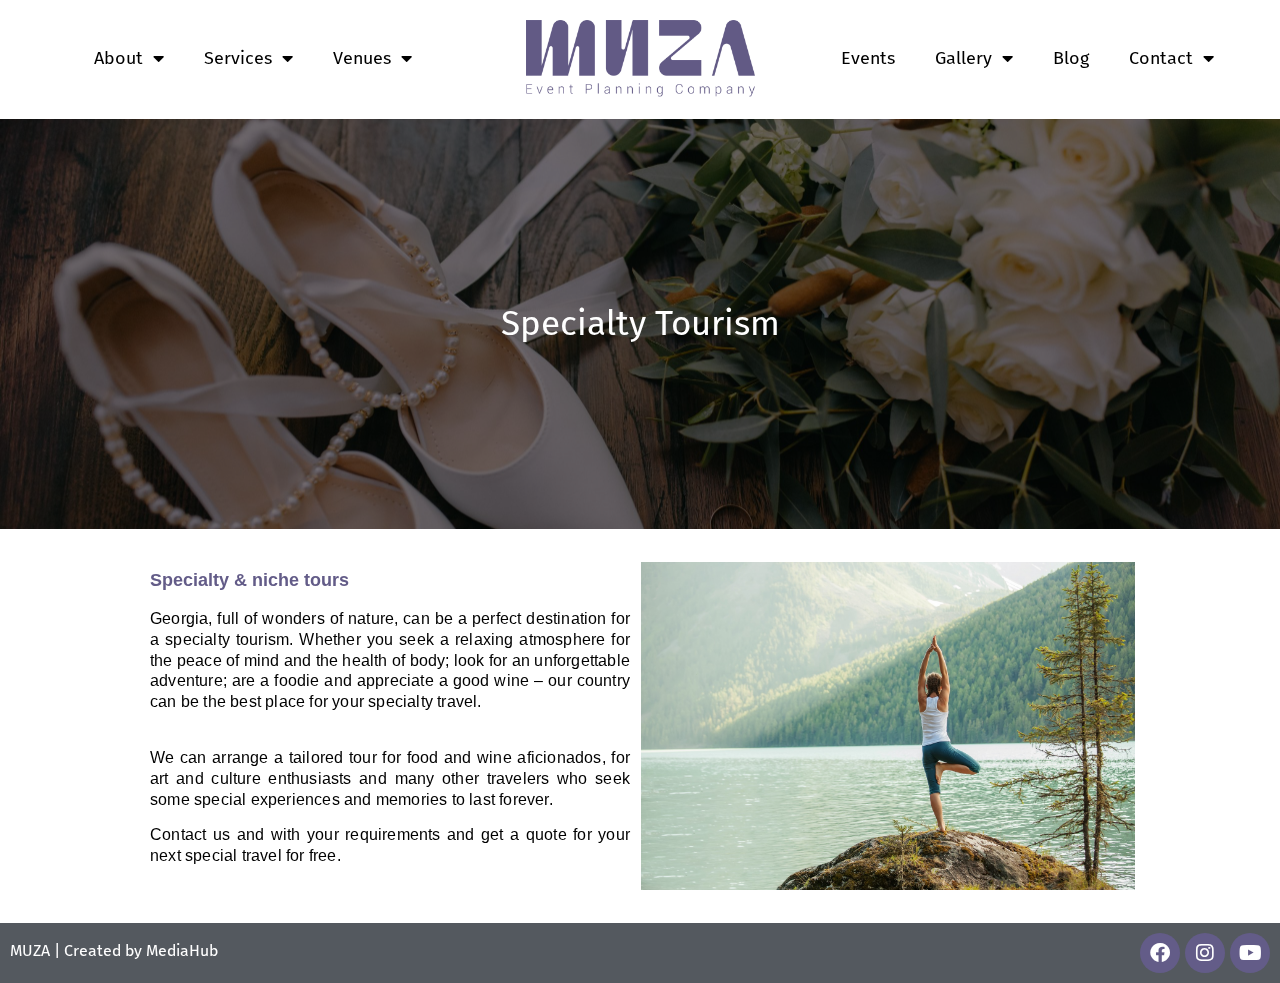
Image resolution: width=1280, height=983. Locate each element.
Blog (1071, 58)
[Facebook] (1160, 953)
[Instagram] (1205, 953)
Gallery (963, 58)
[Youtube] (1250, 953)
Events (868, 58)
